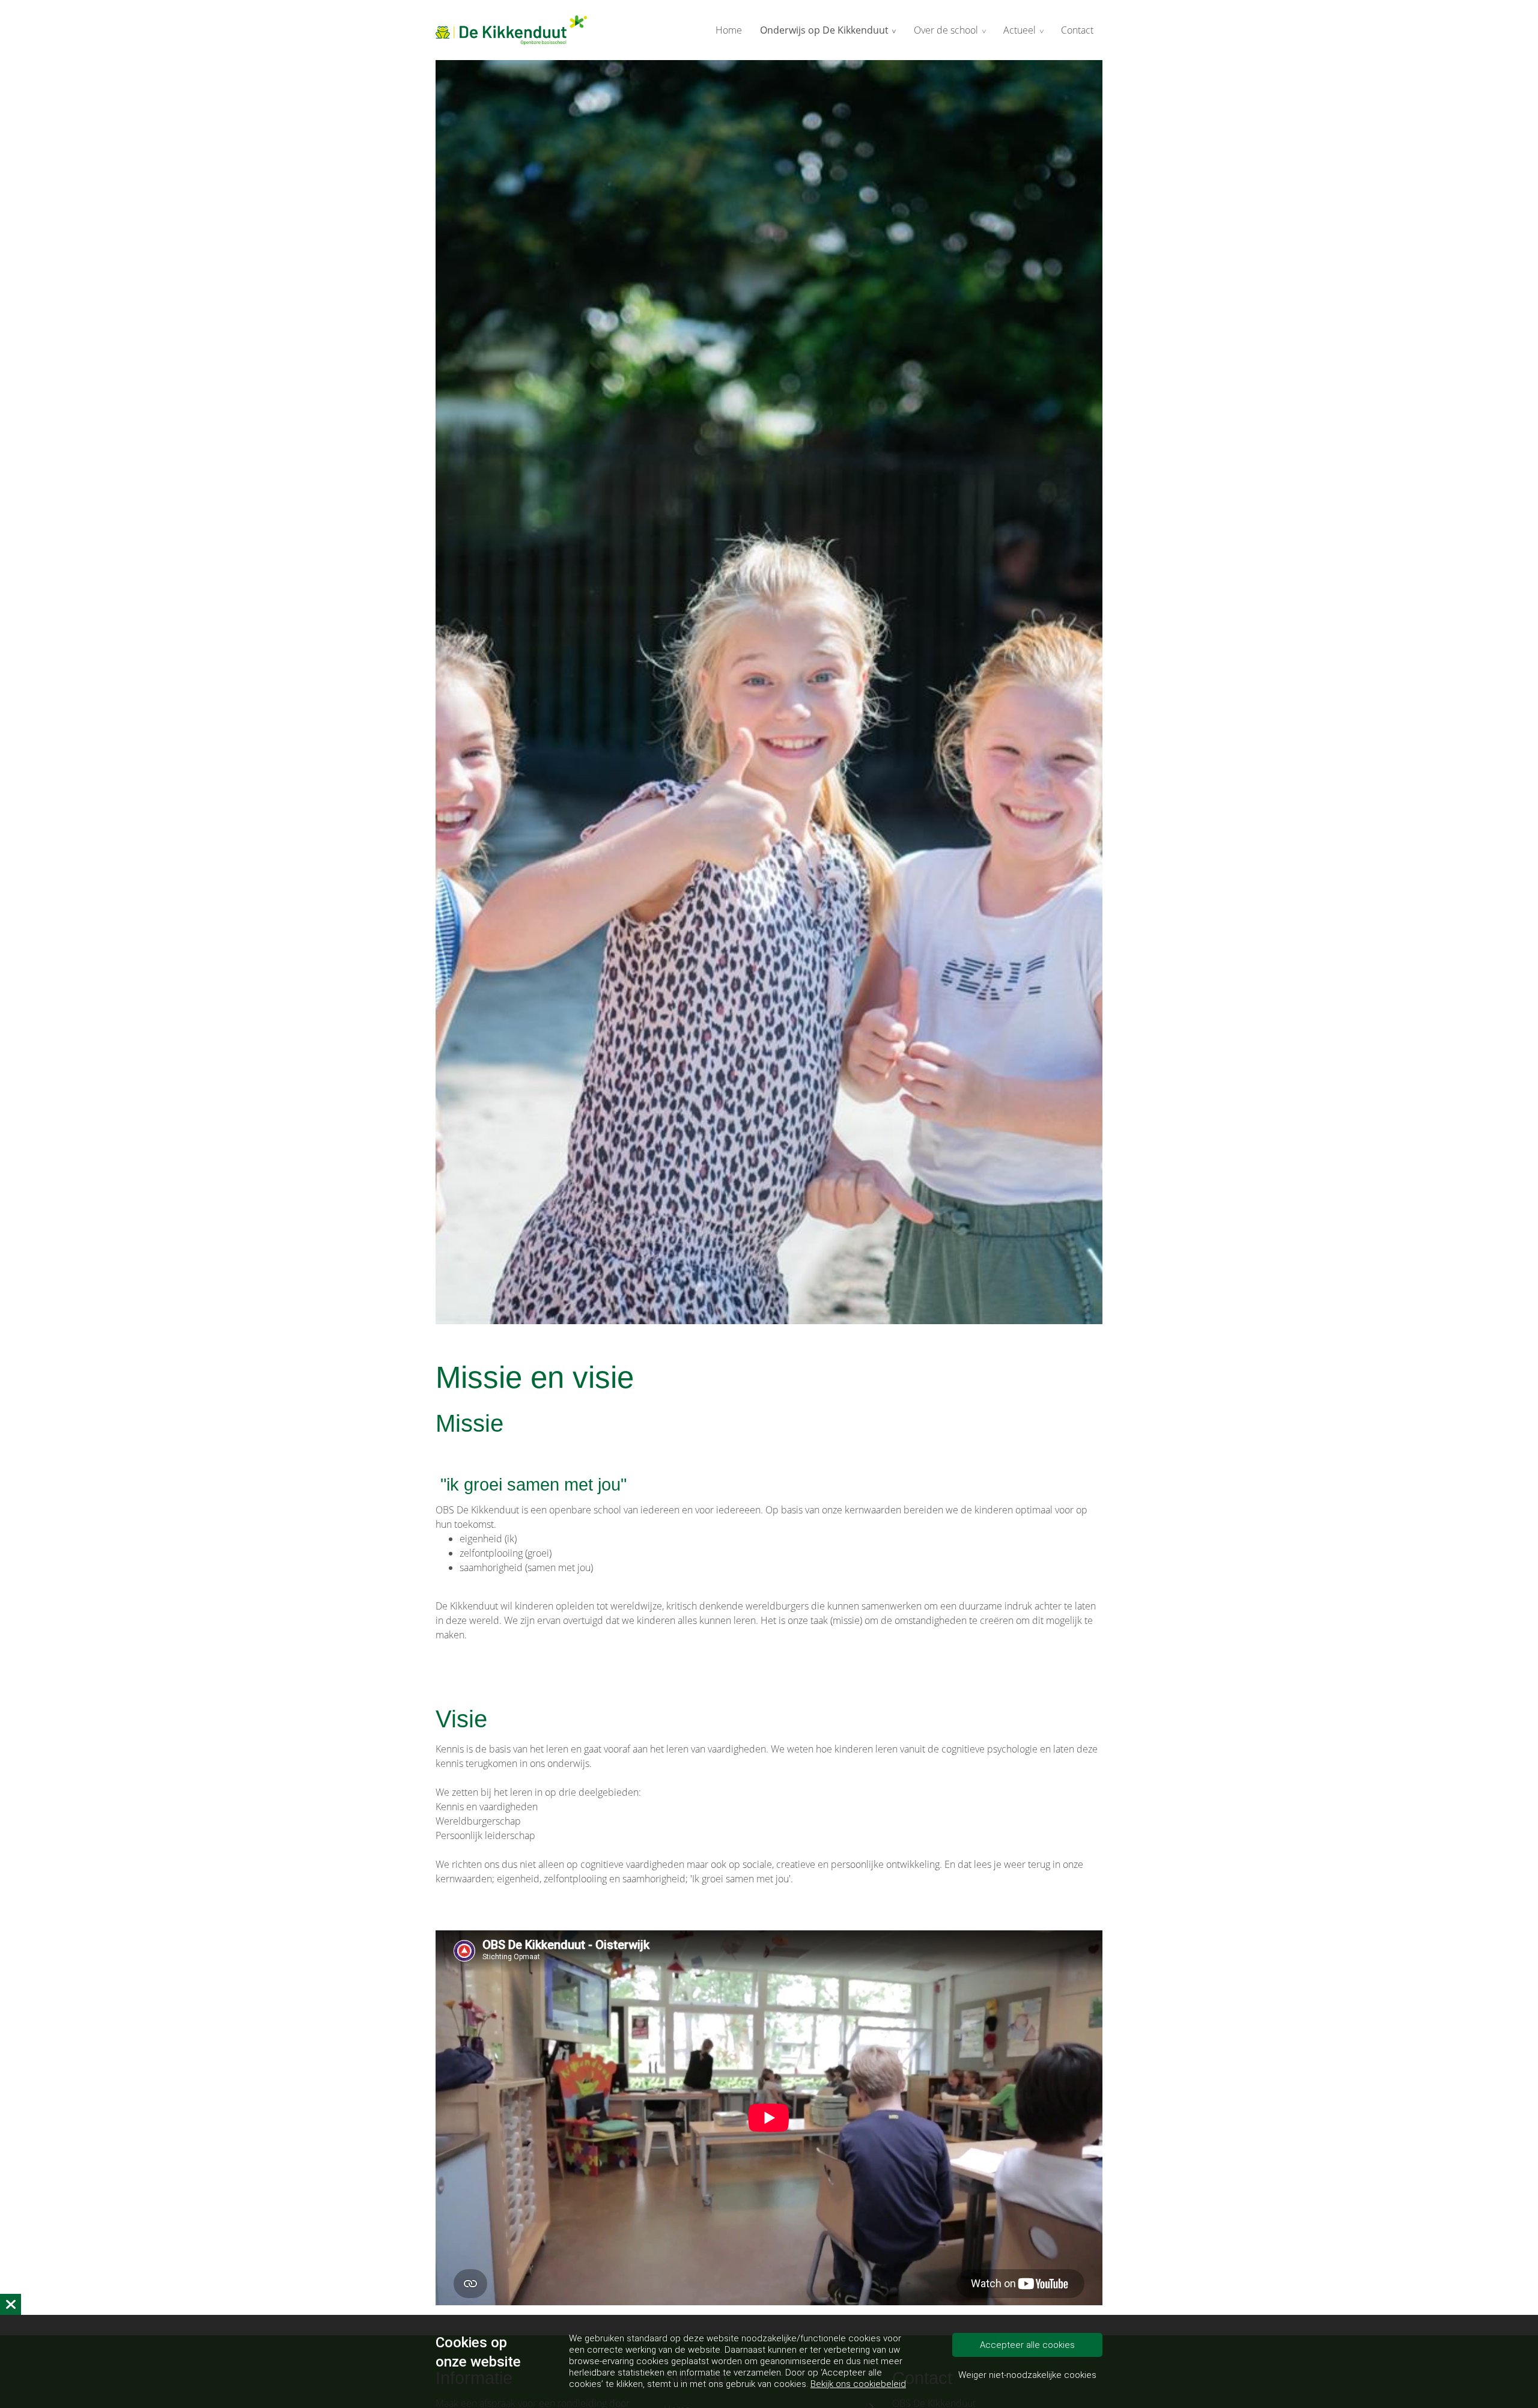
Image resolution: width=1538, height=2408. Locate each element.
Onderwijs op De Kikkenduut (824, 30)
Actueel (1020, 30)
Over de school (946, 30)
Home (729, 30)
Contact (1077, 30)
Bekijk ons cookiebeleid (858, 2384)
